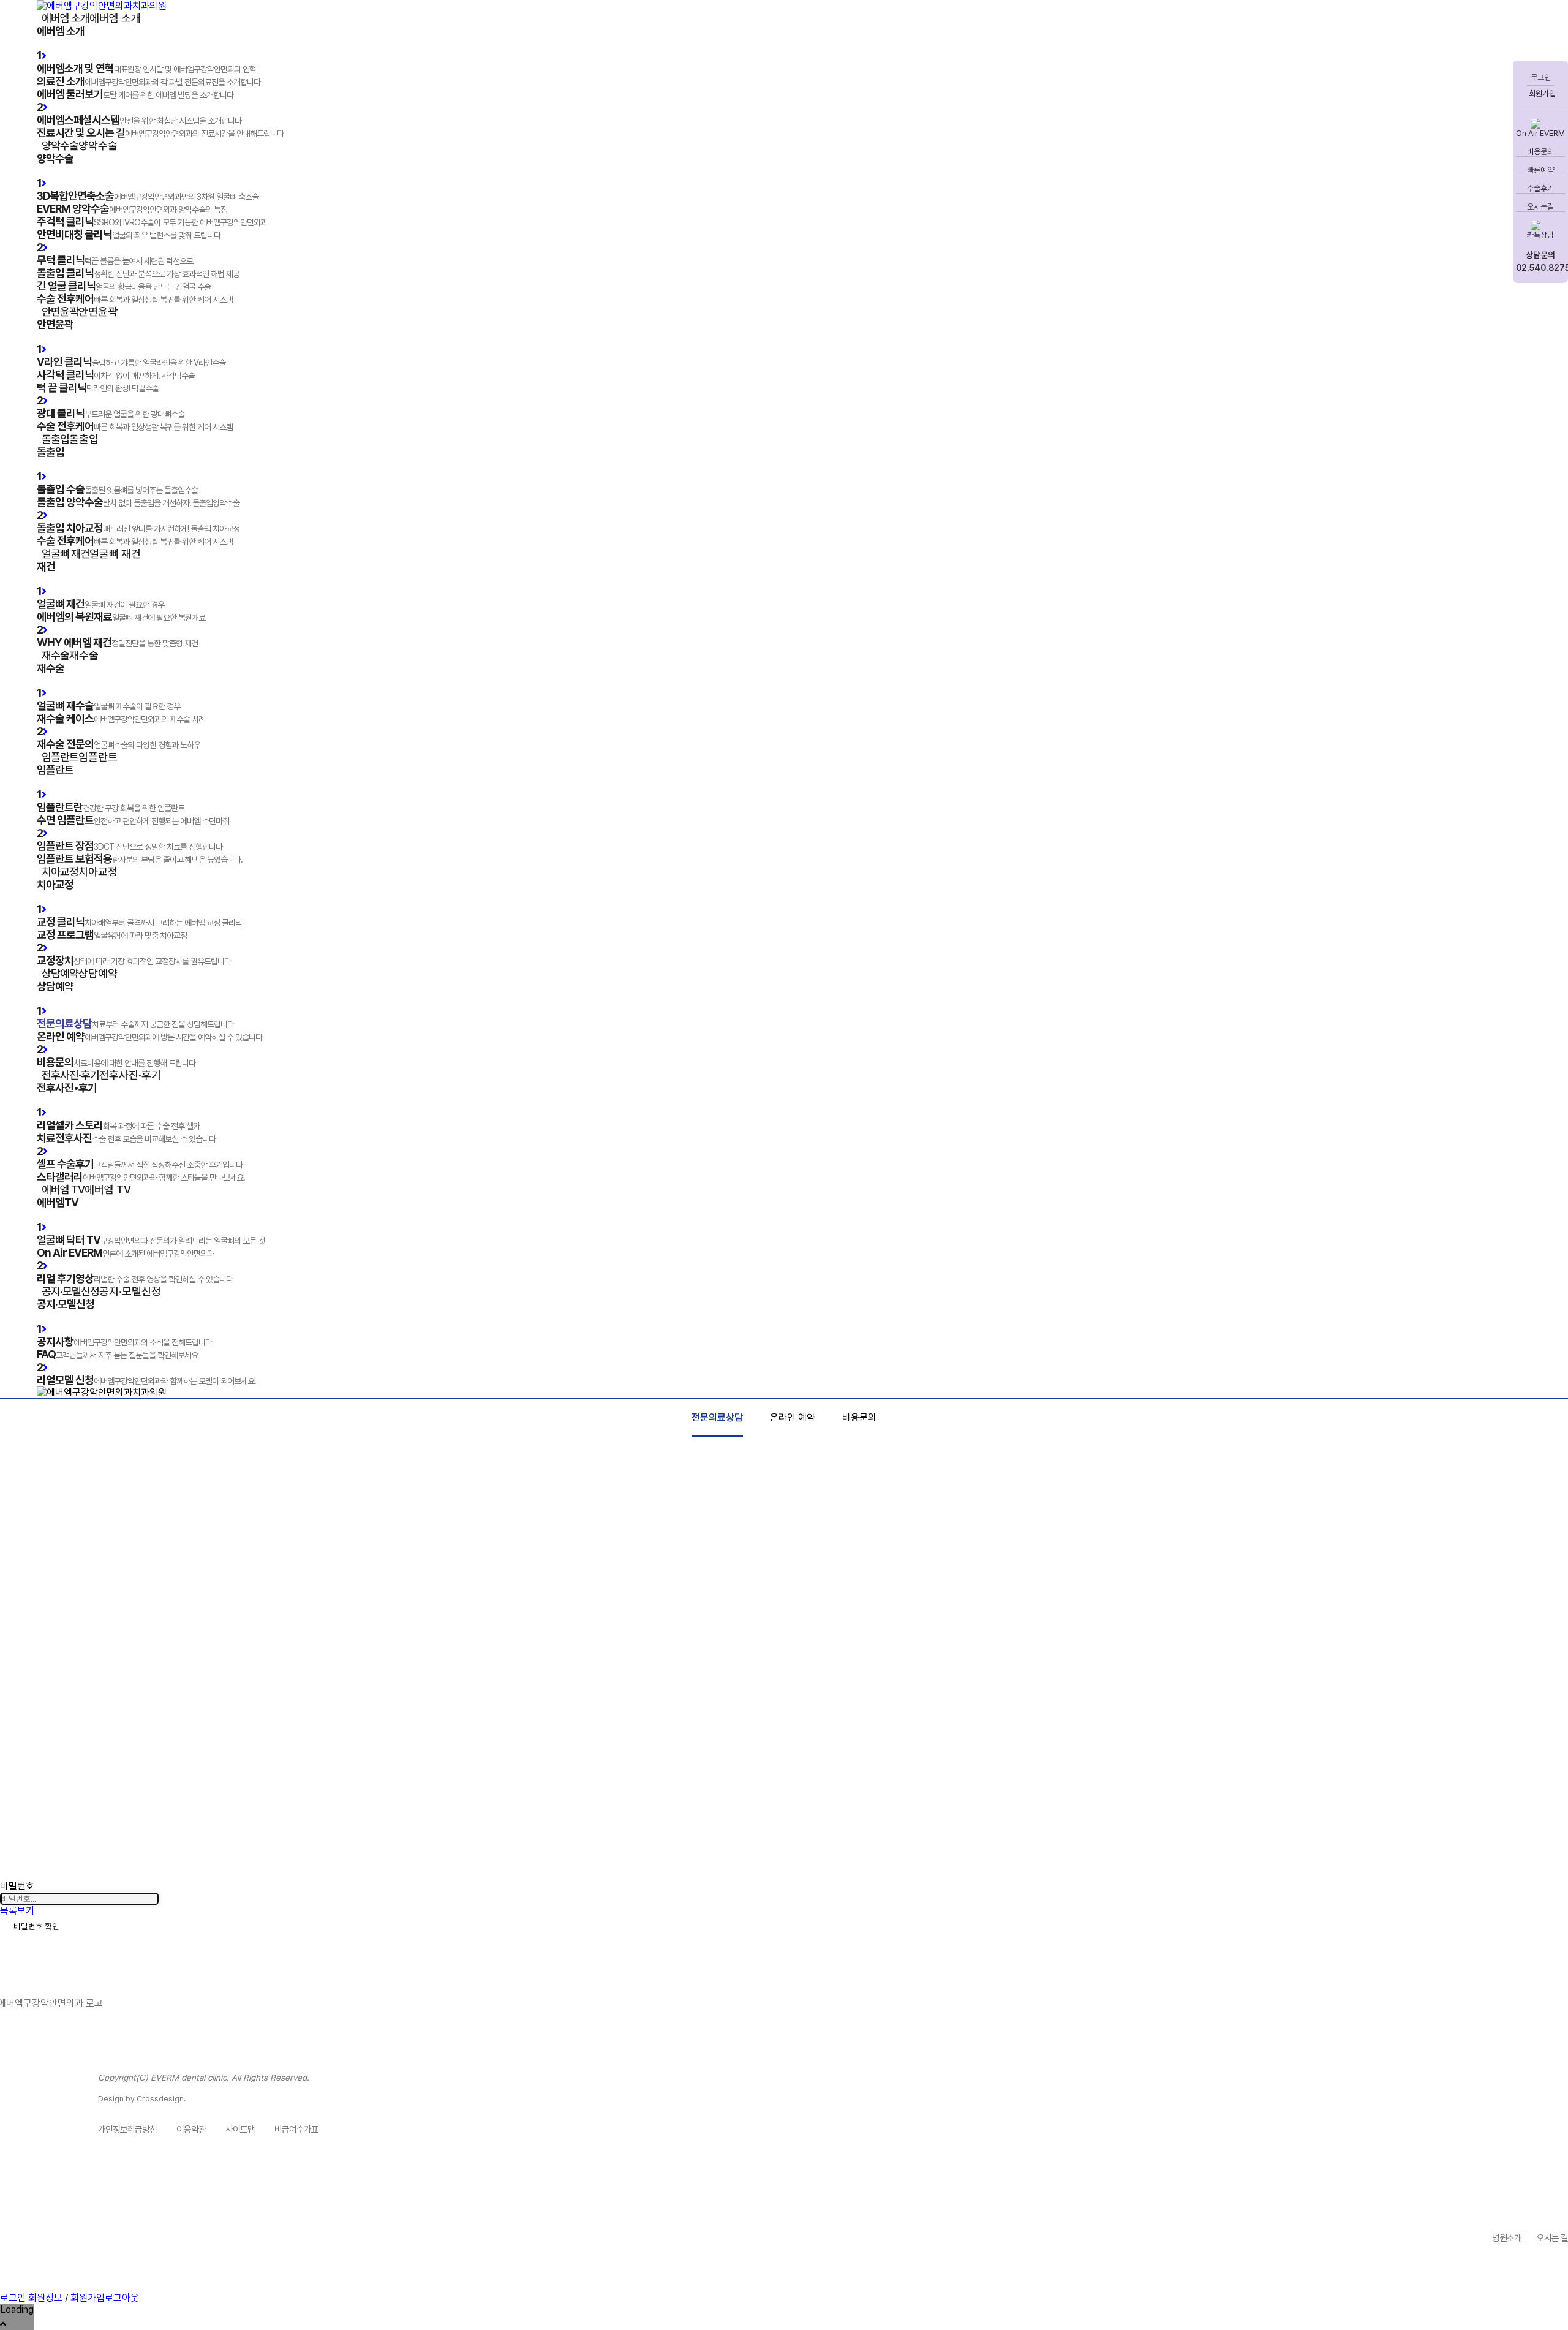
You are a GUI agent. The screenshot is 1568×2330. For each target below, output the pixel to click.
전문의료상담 (717, 1417)
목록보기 (17, 1911)
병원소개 (1507, 2238)
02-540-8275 (1505, 2206)
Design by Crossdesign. (142, 2099)
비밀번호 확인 (36, 1926)
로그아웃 (122, 2298)
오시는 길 (1552, 2238)
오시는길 (1540, 207)
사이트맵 (240, 2130)
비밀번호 (17, 1886)
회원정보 (45, 2298)
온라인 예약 (793, 1417)
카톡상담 (1540, 235)
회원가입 (1541, 93)
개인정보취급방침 (127, 2130)
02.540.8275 (1540, 268)
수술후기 (1540, 188)
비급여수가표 (296, 2130)
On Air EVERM (1540, 133)
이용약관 (191, 2130)
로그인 (1541, 78)
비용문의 (1540, 152)
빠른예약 (1540, 170)
